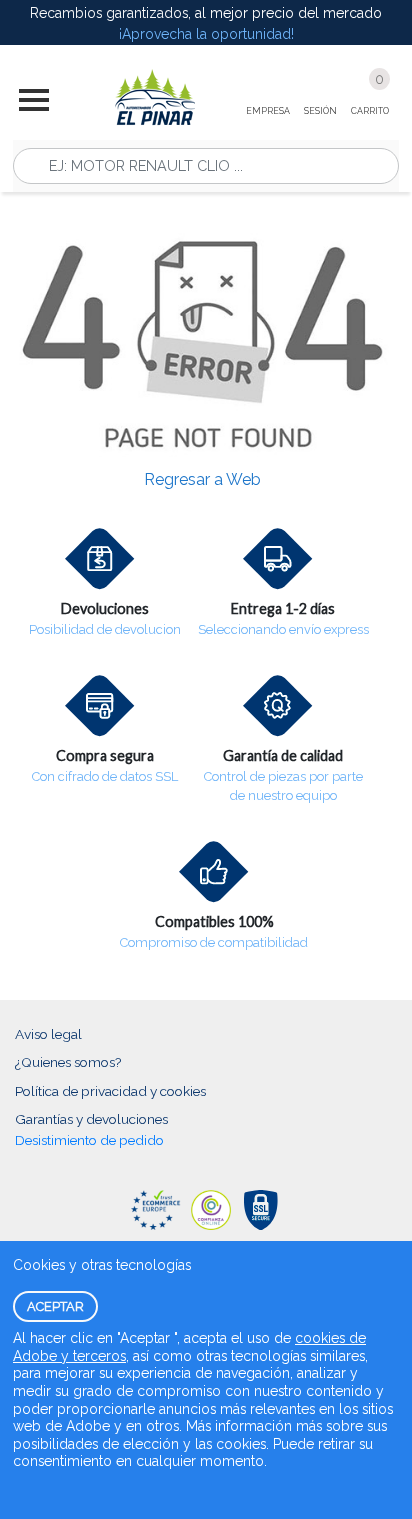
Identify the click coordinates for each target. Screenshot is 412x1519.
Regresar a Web (202, 479)
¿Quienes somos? (68, 1062)
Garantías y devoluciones (91, 1119)
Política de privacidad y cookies (110, 1091)
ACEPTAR (55, 1306)
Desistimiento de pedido (89, 1140)
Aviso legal (48, 1034)
